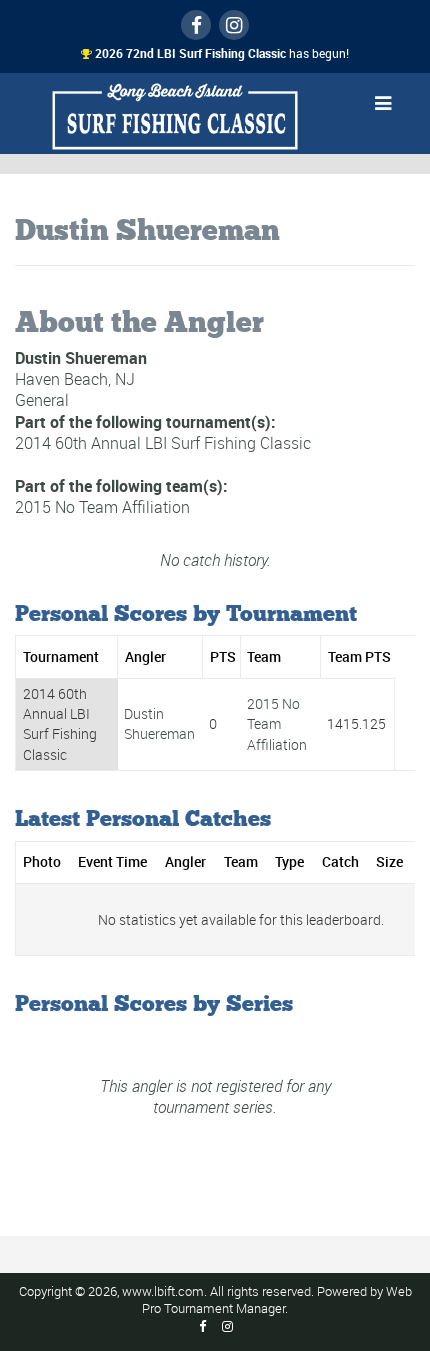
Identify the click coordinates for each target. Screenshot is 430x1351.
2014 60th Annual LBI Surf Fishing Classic (163, 443)
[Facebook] (196, 25)
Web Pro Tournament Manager (277, 1300)
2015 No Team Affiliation (102, 507)
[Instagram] (234, 25)
